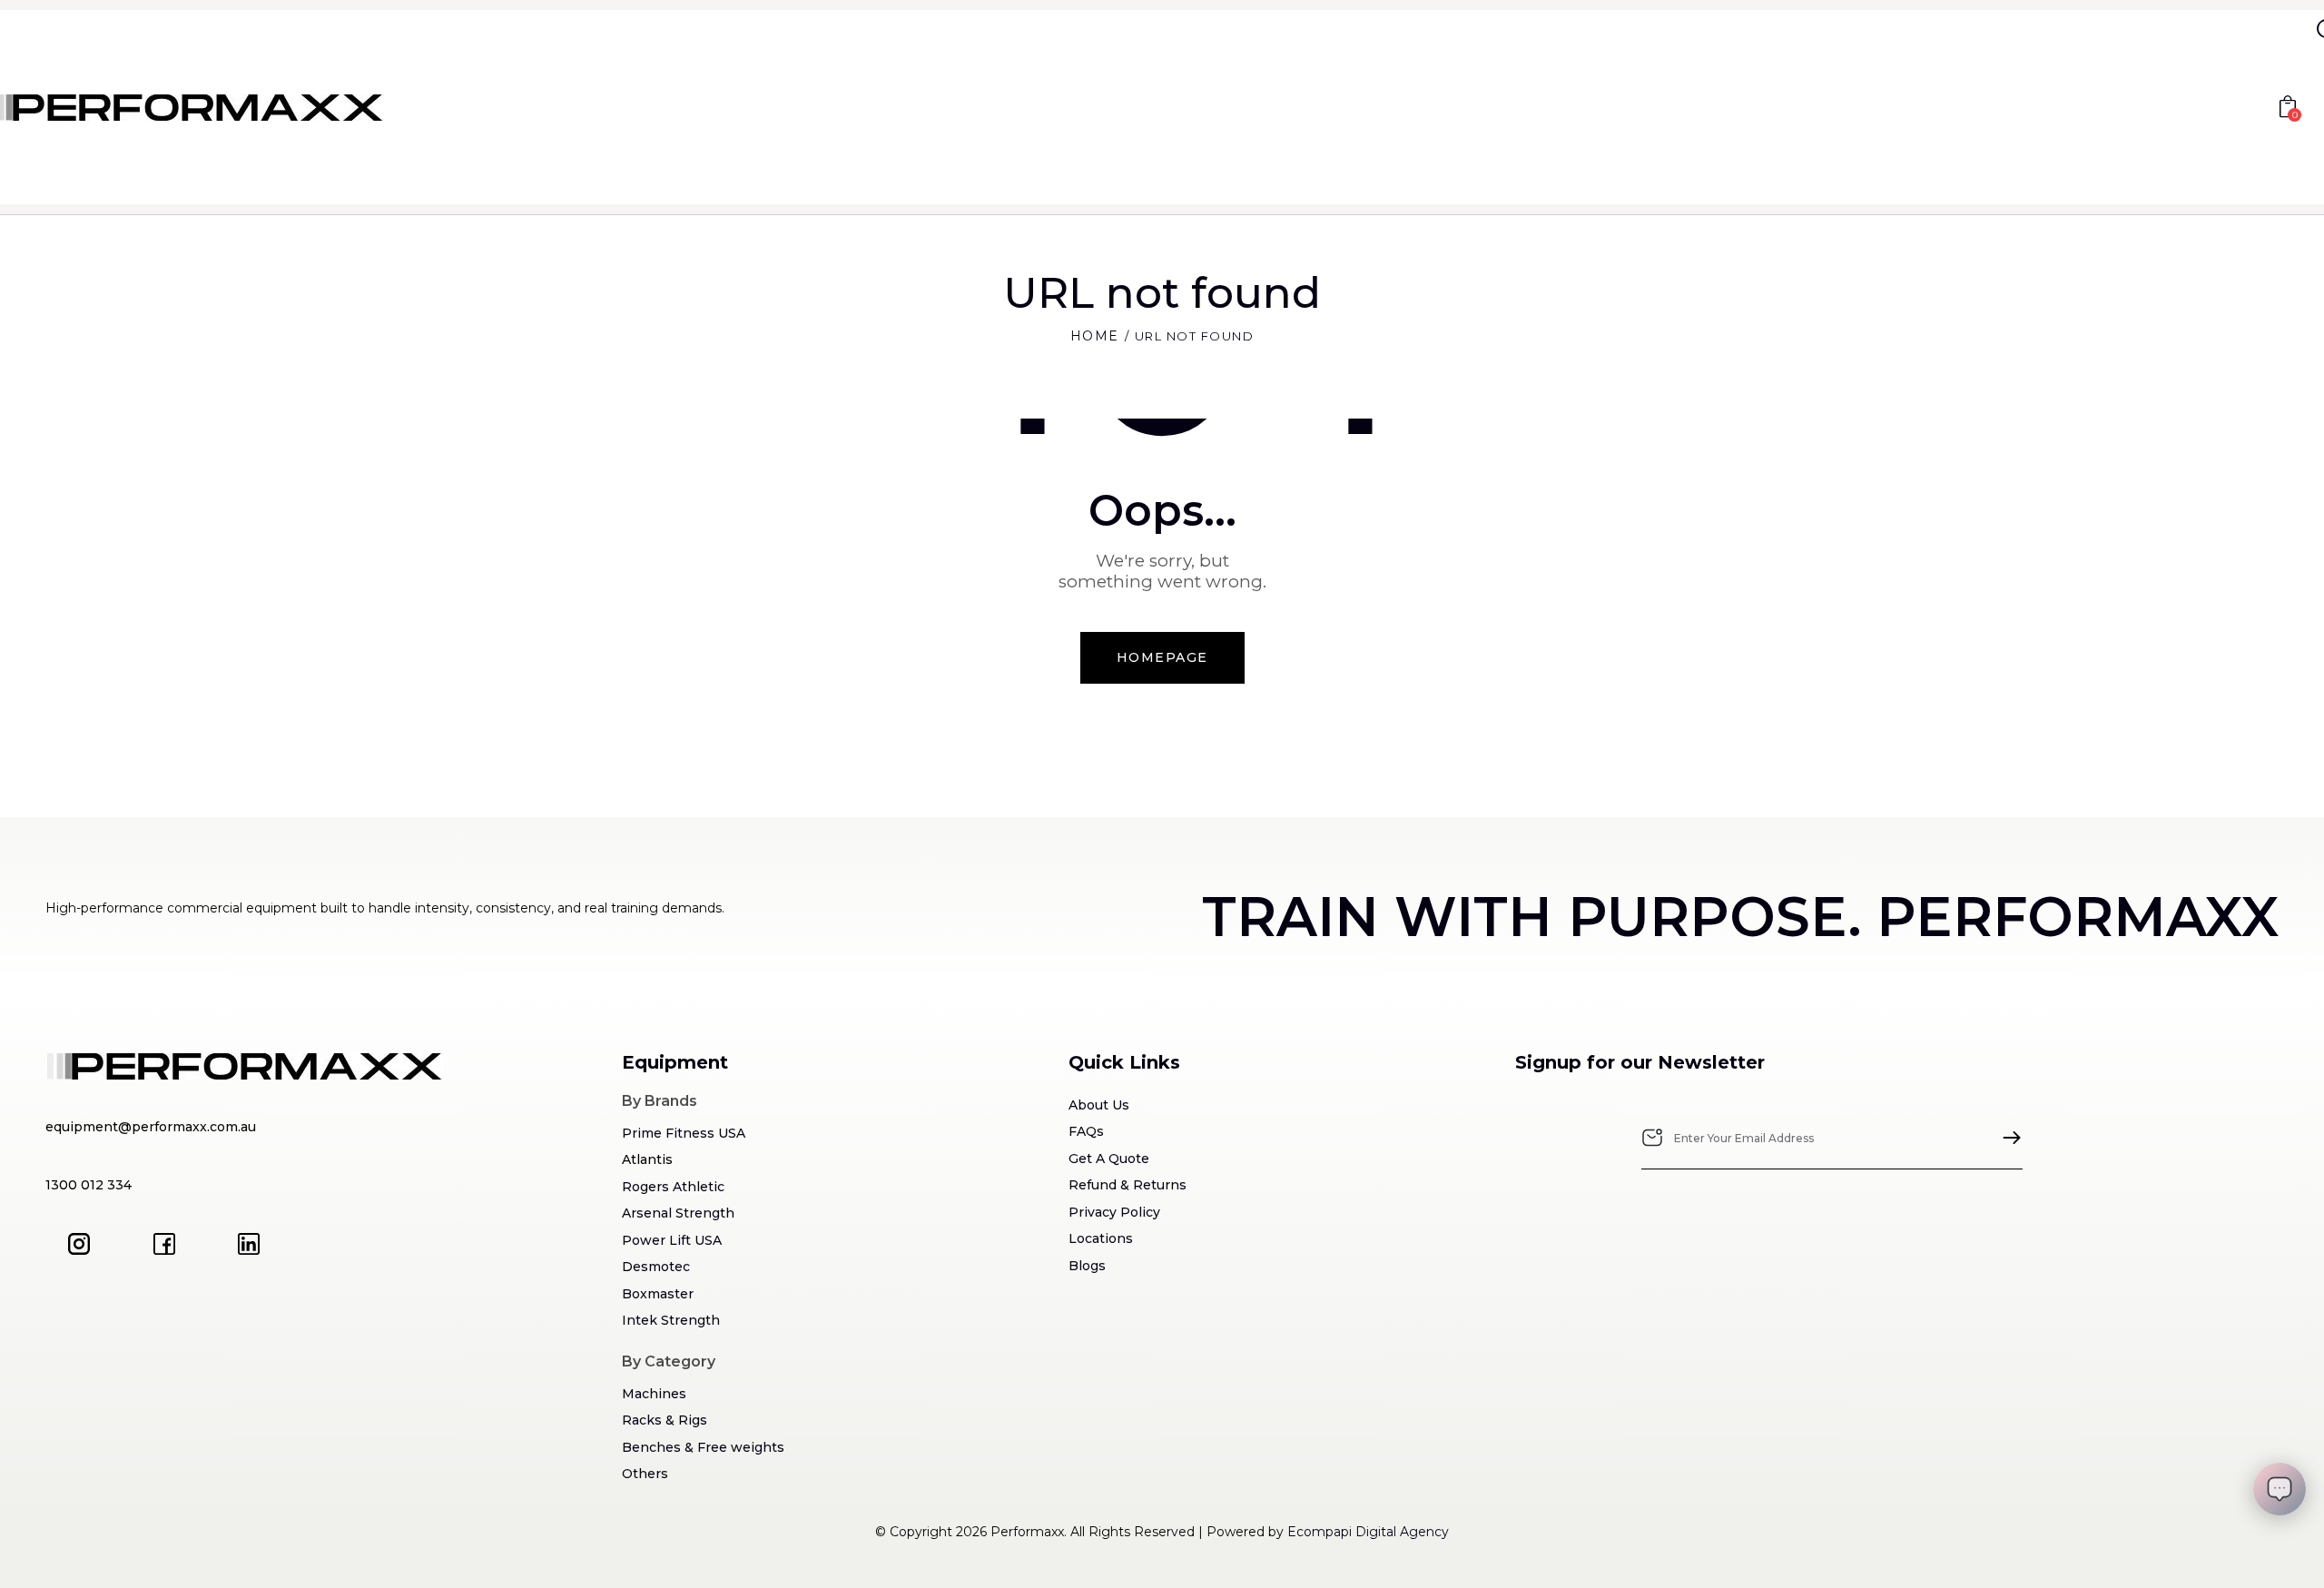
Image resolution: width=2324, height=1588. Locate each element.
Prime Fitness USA (684, 1133)
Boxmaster (658, 1294)
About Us (1099, 1105)
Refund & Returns (1128, 1185)
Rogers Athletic (673, 1187)
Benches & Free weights (703, 1447)
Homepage (1162, 657)
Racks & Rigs (665, 1420)
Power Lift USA (672, 1240)
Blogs (1087, 1266)
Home (1095, 336)
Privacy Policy (1114, 1212)
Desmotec (656, 1267)
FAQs (1086, 1131)
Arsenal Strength (678, 1213)
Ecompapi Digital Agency (1368, 1532)
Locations (1101, 1238)
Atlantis (647, 1159)
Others (645, 1474)
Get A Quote (1109, 1159)
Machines (654, 1394)
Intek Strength (671, 1320)
